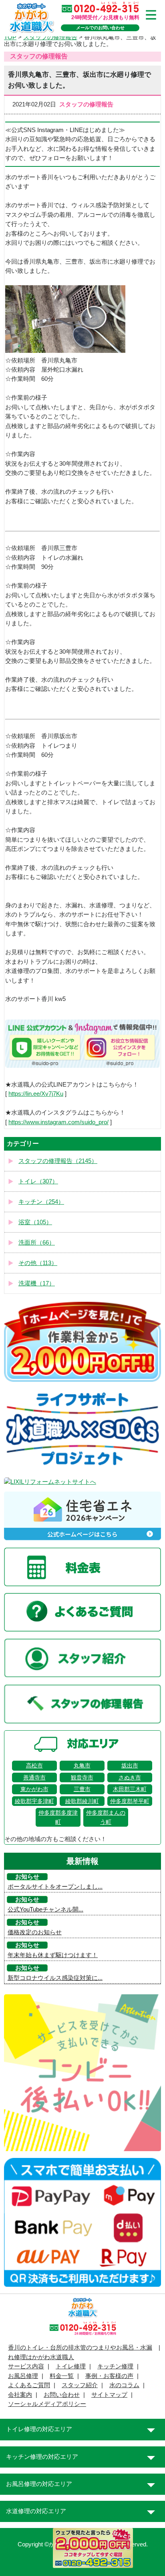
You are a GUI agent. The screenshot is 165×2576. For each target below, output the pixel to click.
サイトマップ (109, 2395)
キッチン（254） (41, 1202)
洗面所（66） (37, 1243)
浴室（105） (35, 1222)
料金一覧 (62, 2376)
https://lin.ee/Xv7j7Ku (36, 1094)
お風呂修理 (23, 2376)
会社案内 (20, 2395)
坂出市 (130, 1765)
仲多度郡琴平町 (130, 1801)
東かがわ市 (34, 1789)
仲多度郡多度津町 (58, 1817)
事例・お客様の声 (109, 2376)
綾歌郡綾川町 (82, 1801)
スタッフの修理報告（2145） (58, 1161)
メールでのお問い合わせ (100, 28)
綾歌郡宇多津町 (34, 1801)
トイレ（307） (38, 1181)
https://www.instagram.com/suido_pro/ (58, 1122)
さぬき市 (130, 1777)
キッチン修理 (115, 2366)
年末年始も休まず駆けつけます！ (53, 1955)
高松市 (34, 1765)
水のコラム (124, 2385)
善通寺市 (34, 1777)
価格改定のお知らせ (35, 1932)
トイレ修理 (71, 2366)
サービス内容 (26, 2366)
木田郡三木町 (130, 1789)
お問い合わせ (62, 2395)
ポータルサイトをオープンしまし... (55, 1887)
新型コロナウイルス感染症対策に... (55, 1978)
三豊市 (82, 1789)
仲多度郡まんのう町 (106, 1817)
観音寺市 (82, 1777)
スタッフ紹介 (80, 2385)
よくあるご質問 (29, 2385)
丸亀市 (82, 1765)
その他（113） (38, 1263)
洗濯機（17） (37, 1283)
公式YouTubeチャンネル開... (45, 1909)
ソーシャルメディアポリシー (47, 2404)
